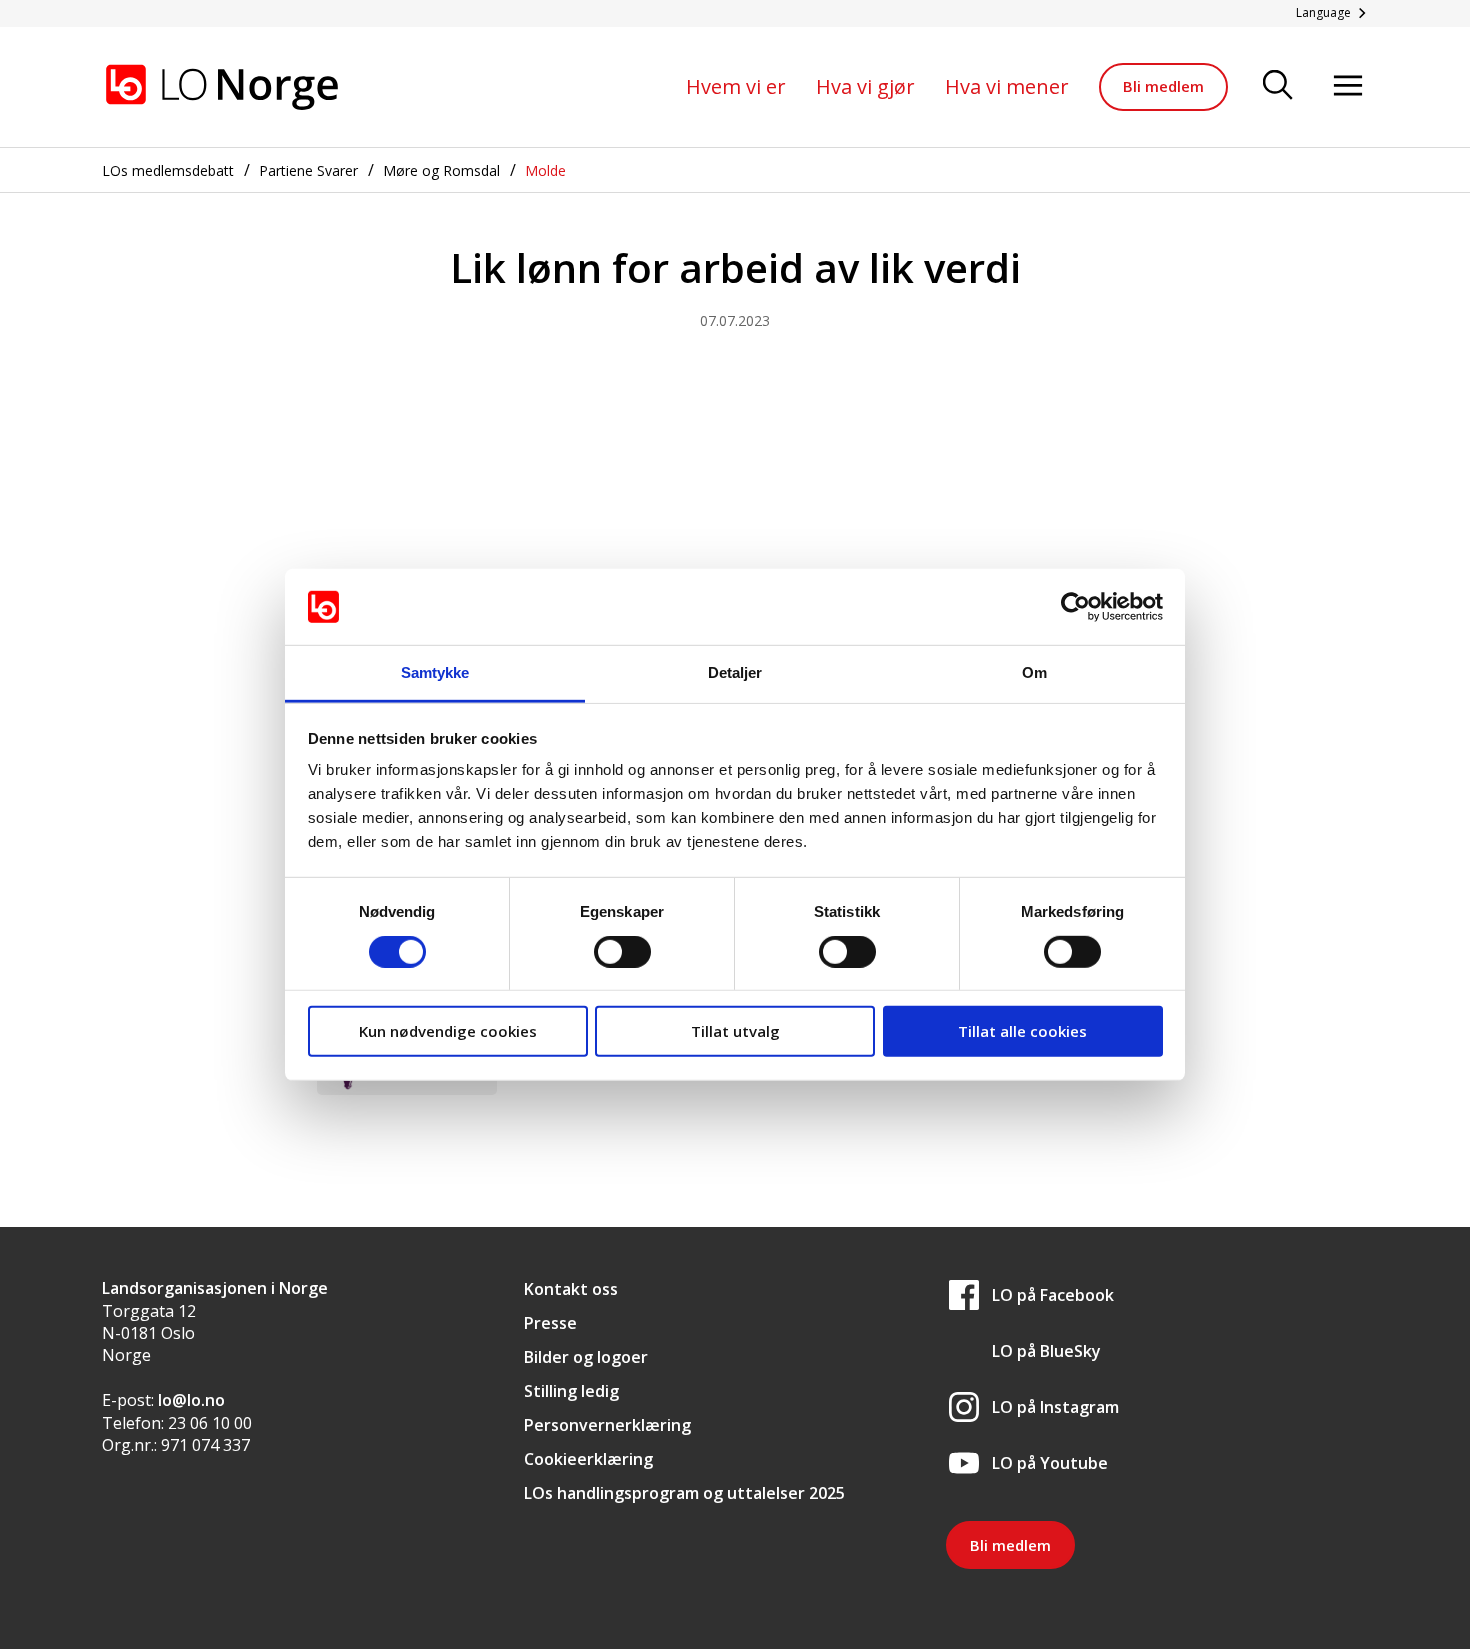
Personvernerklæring (607, 1425)
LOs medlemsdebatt (168, 170)
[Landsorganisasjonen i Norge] (222, 87)
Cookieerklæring (588, 1459)
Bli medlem (1163, 86)
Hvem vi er (736, 86)
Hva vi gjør (865, 86)
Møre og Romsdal (441, 170)
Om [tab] (1034, 672)
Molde (545, 170)
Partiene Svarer (308, 170)
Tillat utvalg (735, 1031)
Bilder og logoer (586, 1357)
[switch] (622, 951)
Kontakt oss (571, 1289)
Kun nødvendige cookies (448, 1031)
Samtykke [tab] (435, 672)
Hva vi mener (1007, 86)
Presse (550, 1323)
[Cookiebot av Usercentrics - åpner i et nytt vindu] (1075, 607)
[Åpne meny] (1348, 86)
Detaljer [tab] (735, 672)
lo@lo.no (191, 1400)
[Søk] (1278, 86)
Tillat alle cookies (1022, 1031)
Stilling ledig (571, 1391)
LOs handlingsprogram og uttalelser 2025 (684, 1493)
